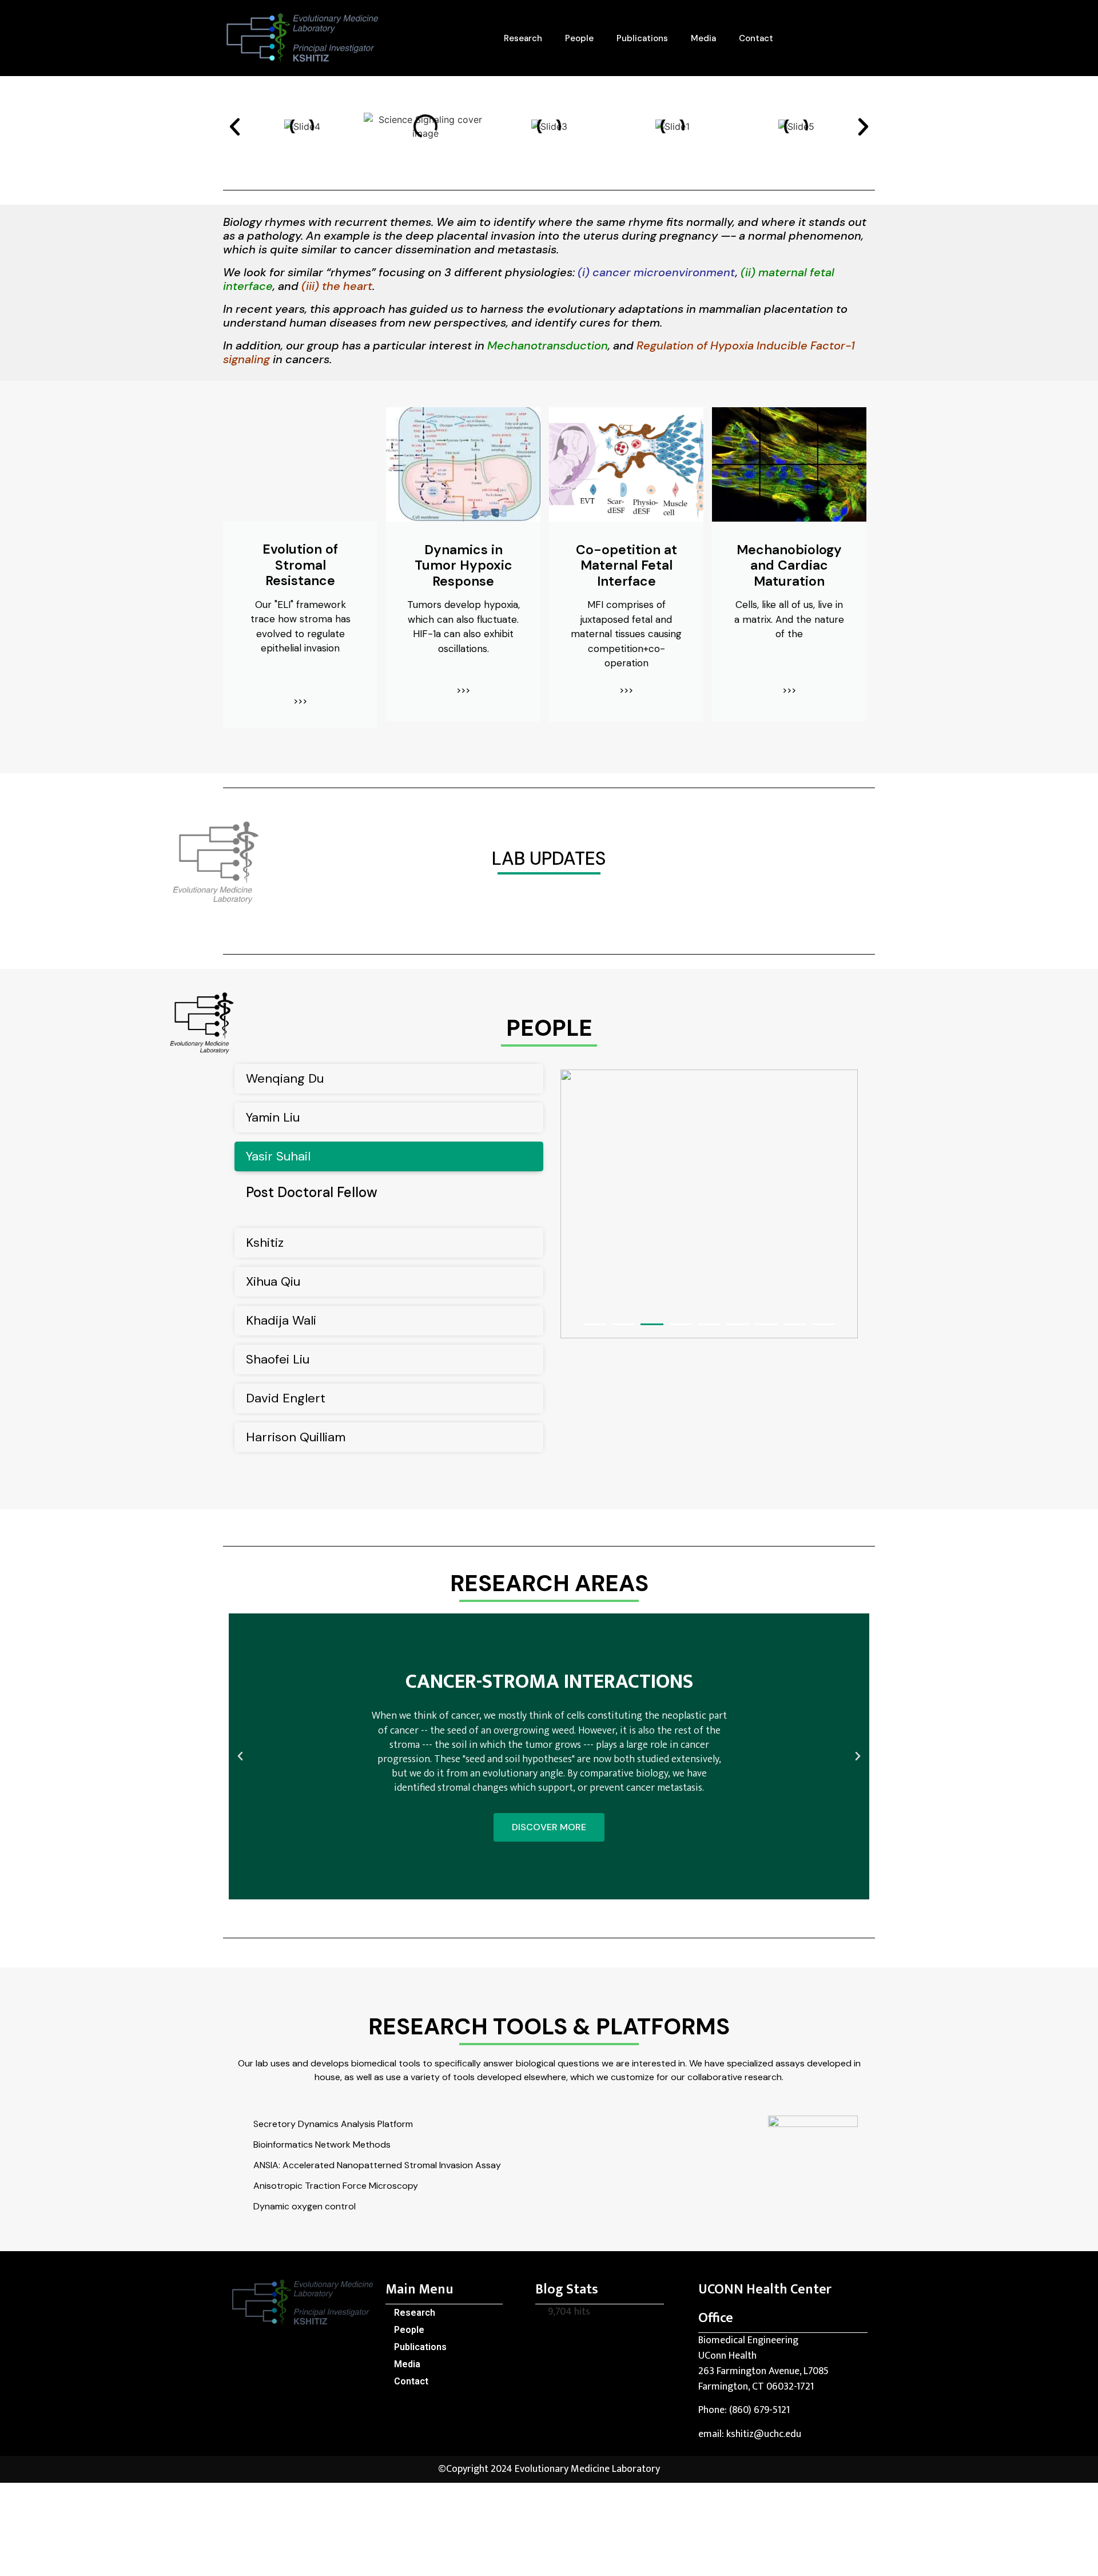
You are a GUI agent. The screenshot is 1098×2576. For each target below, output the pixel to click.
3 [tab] (652, 1324)
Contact (756, 38)
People (579, 38)
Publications (642, 38)
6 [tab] (738, 1324)
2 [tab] (623, 1324)
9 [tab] (823, 1324)
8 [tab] (795, 1324)
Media (703, 38)
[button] (235, 127)
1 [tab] (595, 1324)
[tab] (389, 1079)
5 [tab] (709, 1324)
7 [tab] (766, 1324)
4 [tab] (681, 1324)
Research (523, 38)
